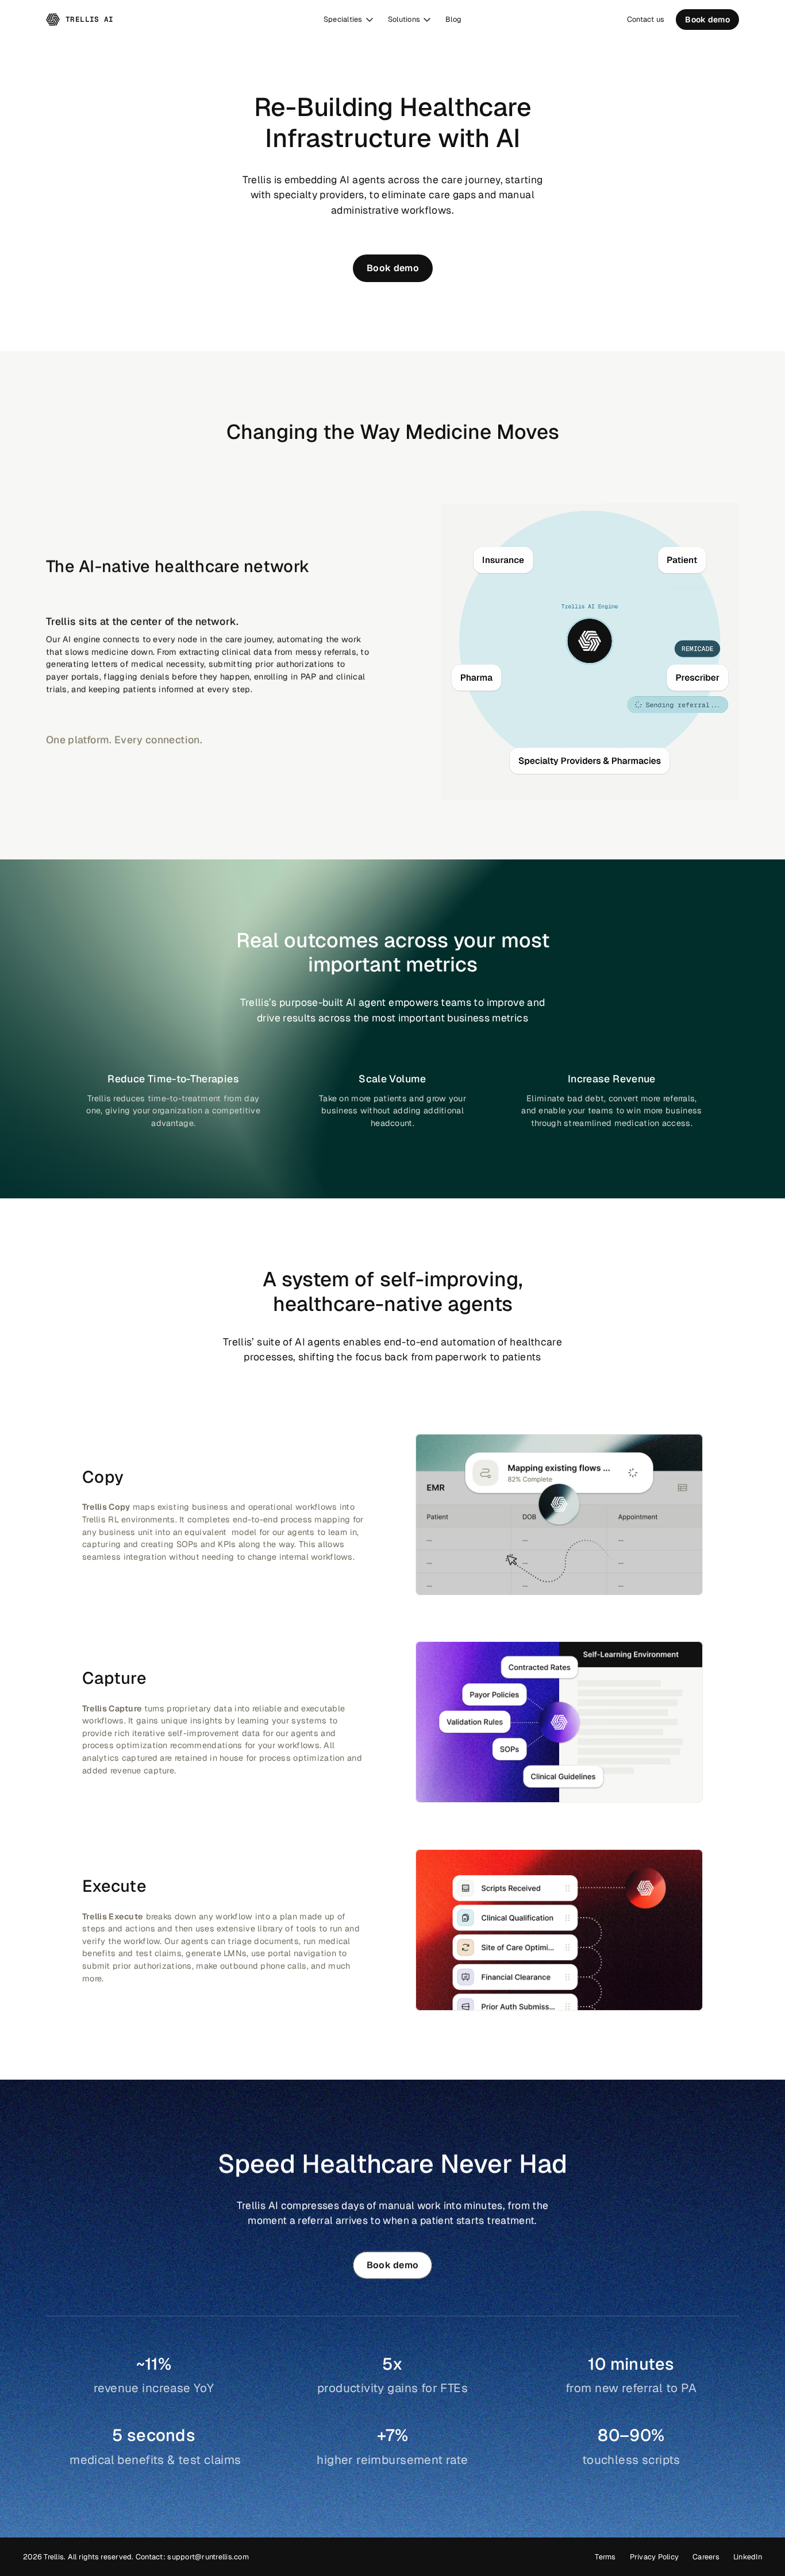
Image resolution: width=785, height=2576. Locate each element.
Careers (706, 2557)
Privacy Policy (655, 2557)
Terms (605, 2557)
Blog (453, 19)
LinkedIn (748, 2557)
